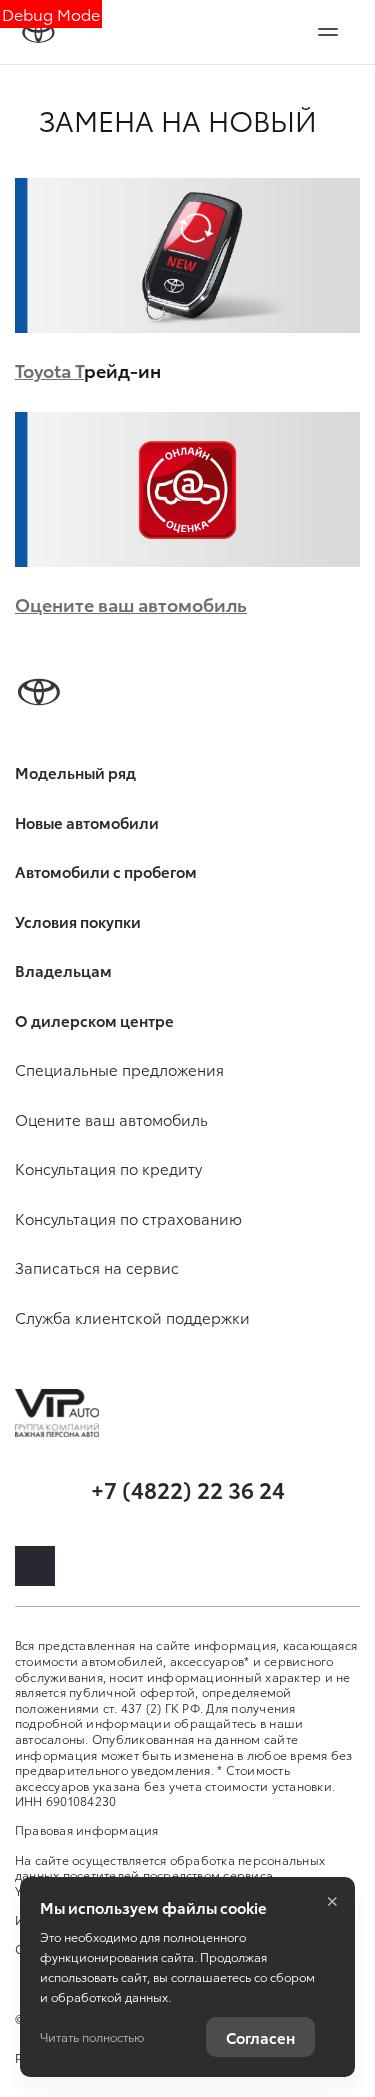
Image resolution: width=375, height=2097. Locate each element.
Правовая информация (87, 1829)
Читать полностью (92, 2036)
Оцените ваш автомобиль (131, 603)
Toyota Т (49, 369)
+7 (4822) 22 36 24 (188, 1488)
